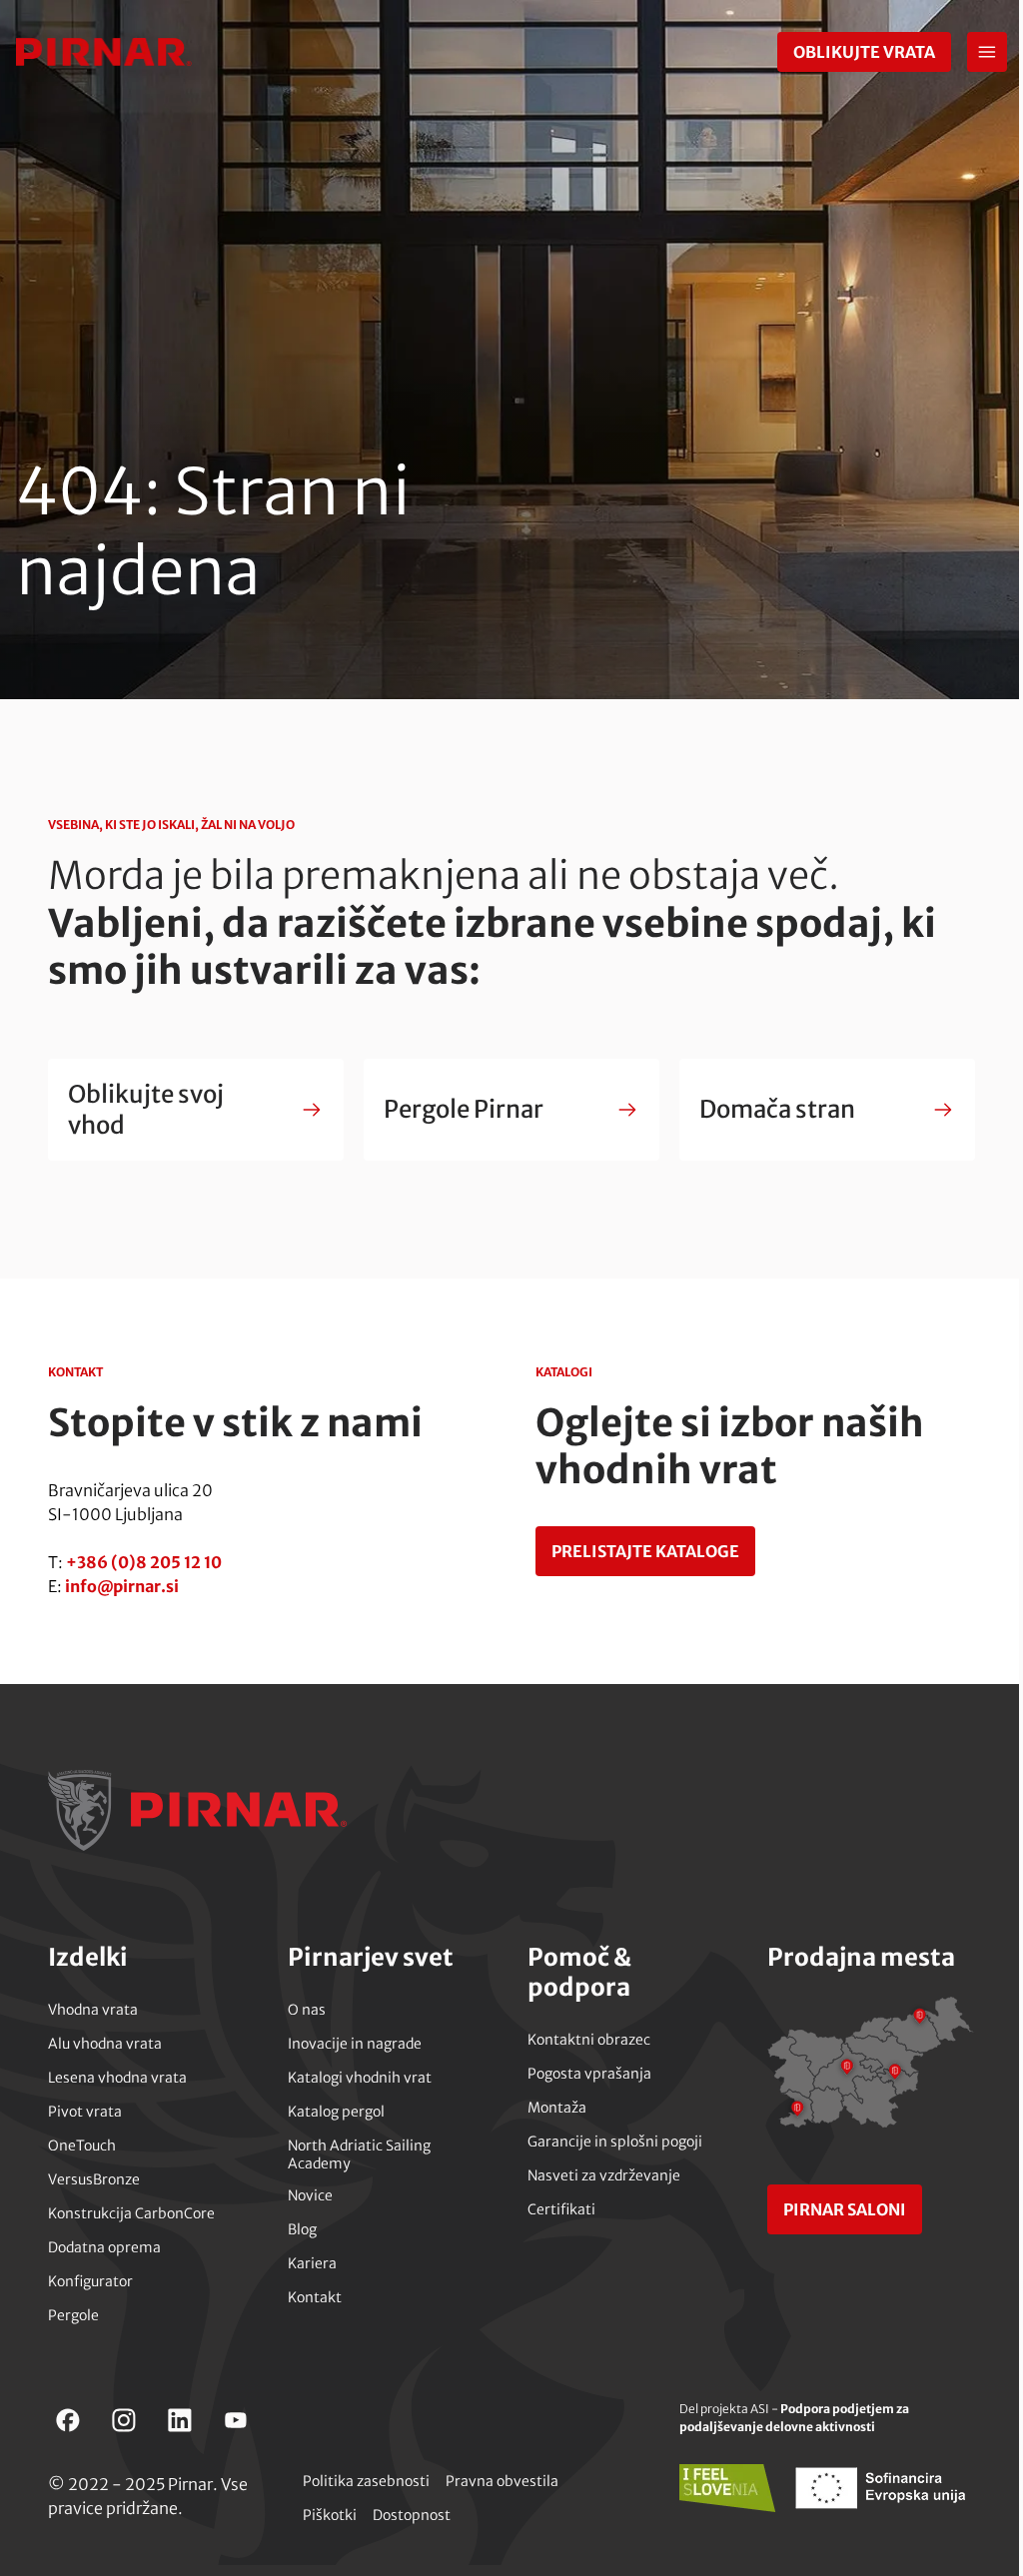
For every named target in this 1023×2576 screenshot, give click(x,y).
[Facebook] (68, 2420)
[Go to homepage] (104, 52)
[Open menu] (987, 52)
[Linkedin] (180, 2420)
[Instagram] (124, 2420)
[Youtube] (236, 2420)
